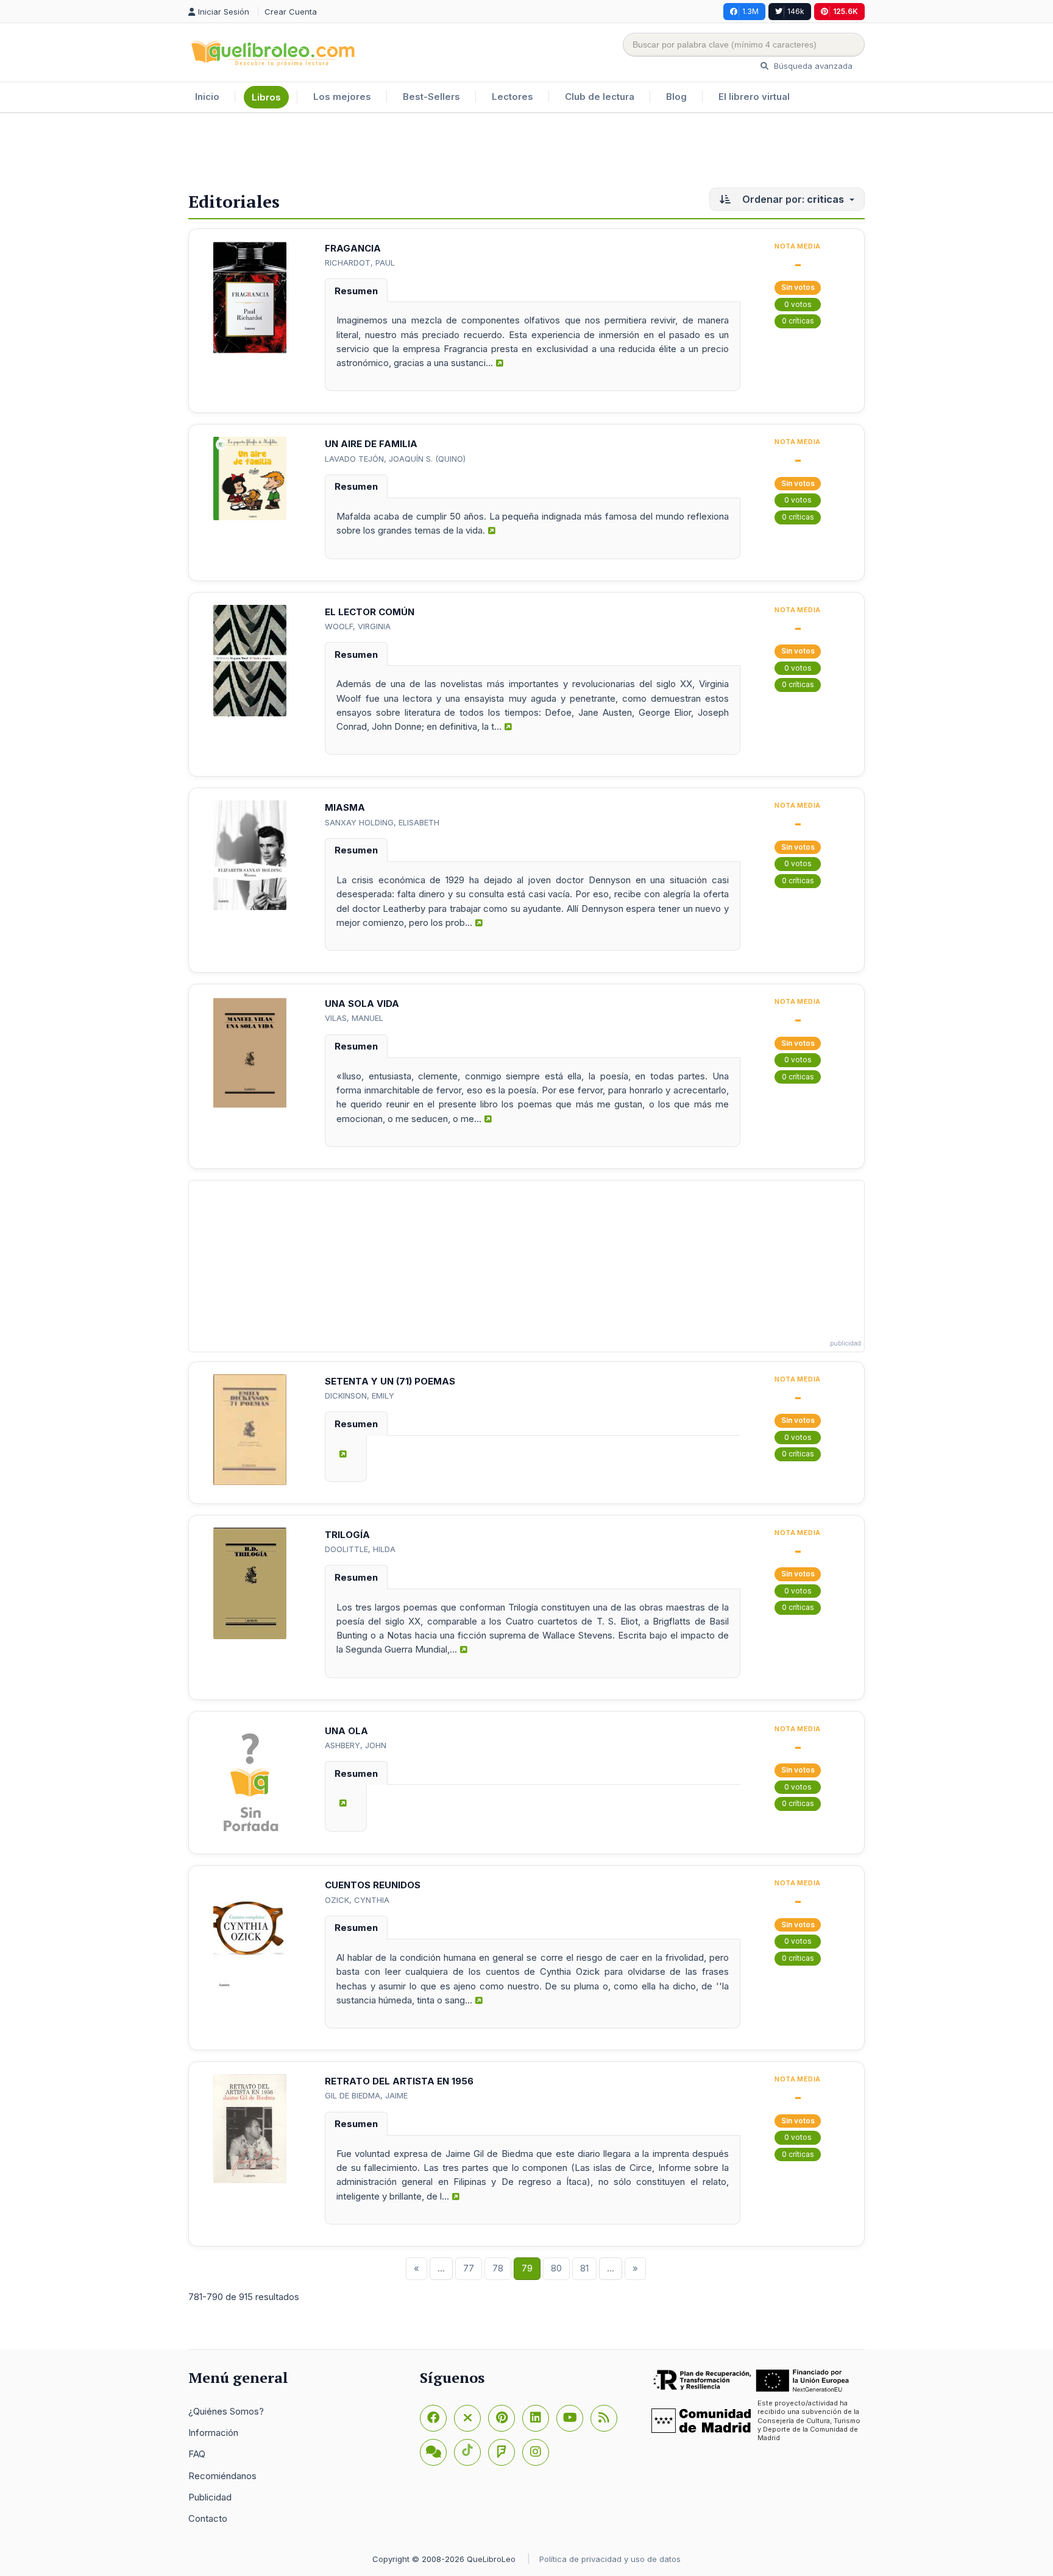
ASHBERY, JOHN (356, 1745)
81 (584, 2268)
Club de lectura (600, 97)
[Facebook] (433, 2418)
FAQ (197, 2454)
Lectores (512, 97)
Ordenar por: (792, 199)
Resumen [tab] (356, 291)
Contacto (208, 2518)
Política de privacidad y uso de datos (610, 2559)
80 (556, 2268)
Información (213, 2433)
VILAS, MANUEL (354, 1018)
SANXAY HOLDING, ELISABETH (382, 822)
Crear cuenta (291, 12)
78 (498, 2268)
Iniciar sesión (225, 12)
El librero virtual (754, 97)
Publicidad (210, 2497)
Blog (676, 97)
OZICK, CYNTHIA (357, 1900)
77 (469, 2268)
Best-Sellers (431, 97)
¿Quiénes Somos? (226, 2411)
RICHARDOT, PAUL (360, 263)
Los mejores (342, 97)
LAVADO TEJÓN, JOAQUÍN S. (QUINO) (395, 459)
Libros (266, 97)
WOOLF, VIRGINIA (358, 626)
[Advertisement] (526, 153)
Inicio (207, 97)
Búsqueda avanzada (812, 66)
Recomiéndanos (222, 2476)
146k (796, 11)
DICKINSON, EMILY (360, 1396)
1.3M (750, 11)
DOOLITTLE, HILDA (360, 1549)
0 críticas (798, 321)
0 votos (798, 304)
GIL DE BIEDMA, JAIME (366, 2095)
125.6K (846, 11)
